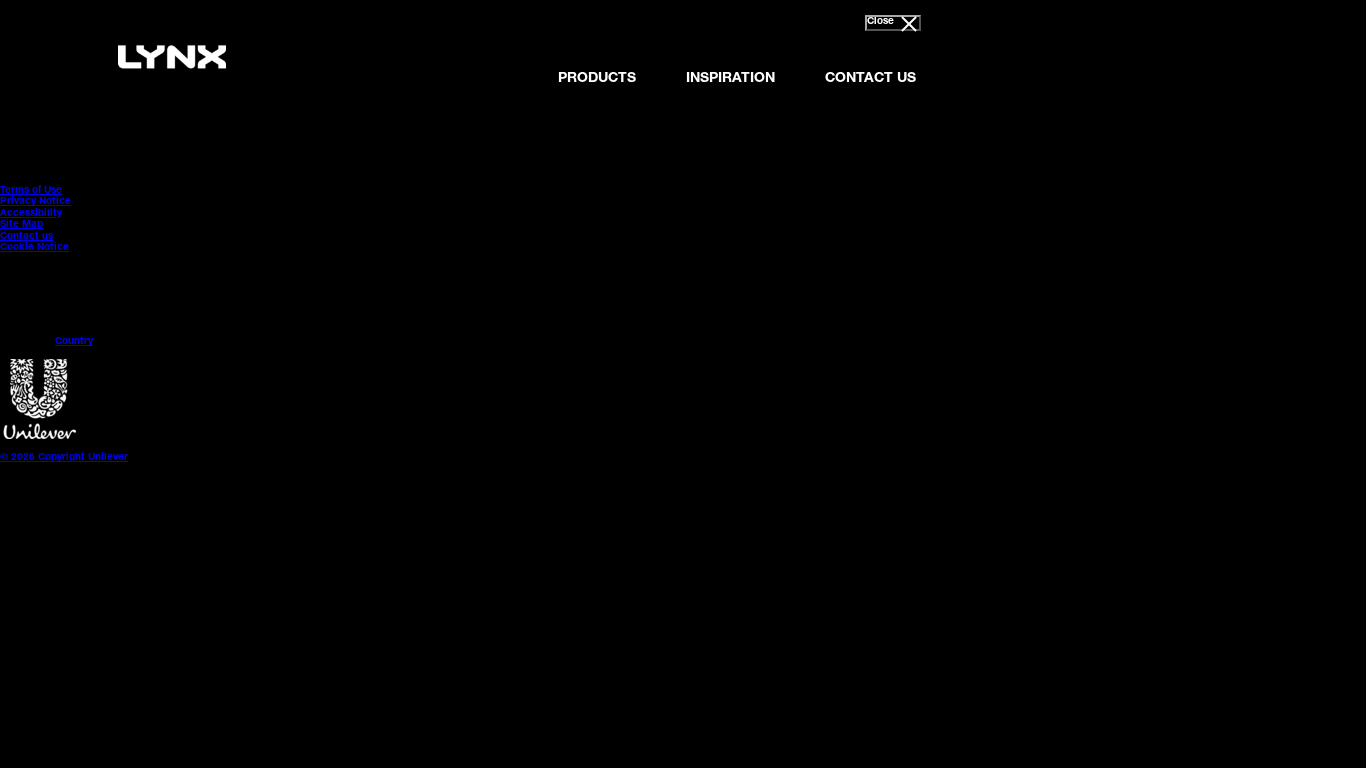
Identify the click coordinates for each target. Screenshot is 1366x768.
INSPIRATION (730, 79)
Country (74, 342)
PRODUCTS (597, 79)
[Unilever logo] (40, 437)
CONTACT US (870, 79)
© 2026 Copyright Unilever (64, 458)
